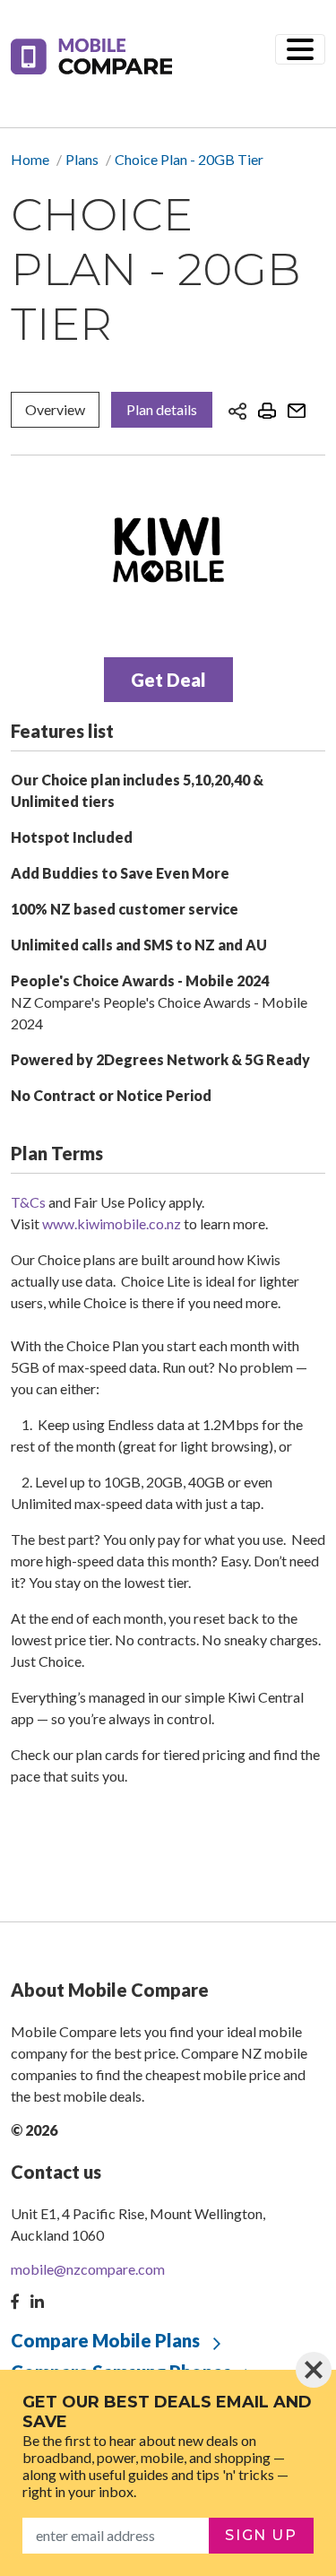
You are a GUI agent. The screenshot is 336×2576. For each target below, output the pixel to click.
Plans (82, 159)
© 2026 (34, 2130)
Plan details (162, 409)
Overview (55, 409)
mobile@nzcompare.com (88, 2269)
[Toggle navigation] (300, 49)
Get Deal (168, 680)
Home (30, 159)
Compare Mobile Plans (105, 2340)
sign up (261, 2535)
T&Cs (28, 1202)
